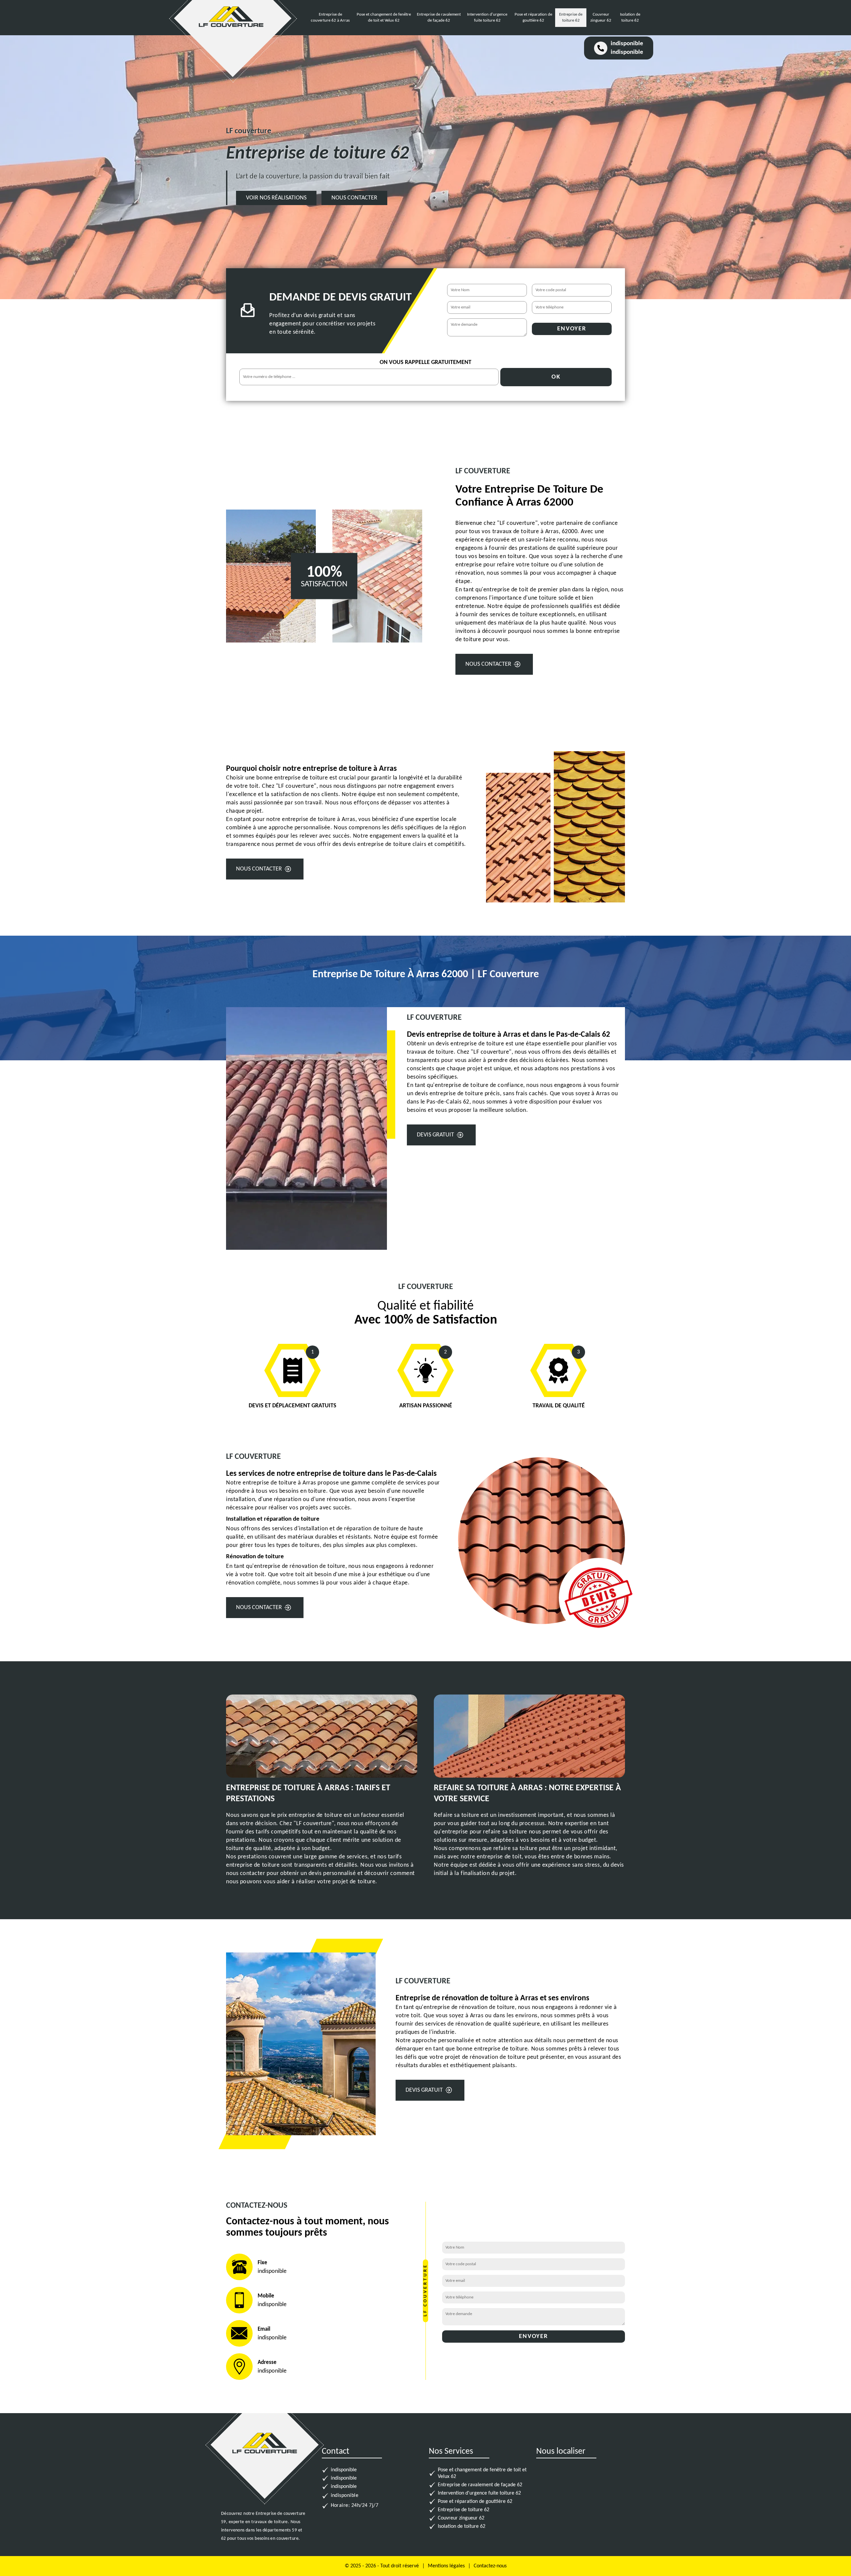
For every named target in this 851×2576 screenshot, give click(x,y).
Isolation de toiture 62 (462, 2526)
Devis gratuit (435, 1135)
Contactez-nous (490, 2566)
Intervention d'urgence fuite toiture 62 (479, 2493)
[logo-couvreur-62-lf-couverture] (231, 32)
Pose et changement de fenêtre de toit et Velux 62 (482, 2473)
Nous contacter (354, 198)
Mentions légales (446, 2566)
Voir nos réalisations (276, 198)
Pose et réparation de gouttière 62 (475, 2502)
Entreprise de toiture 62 (464, 2510)
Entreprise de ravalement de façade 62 (480, 2485)
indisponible (627, 44)
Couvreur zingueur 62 (461, 2518)
